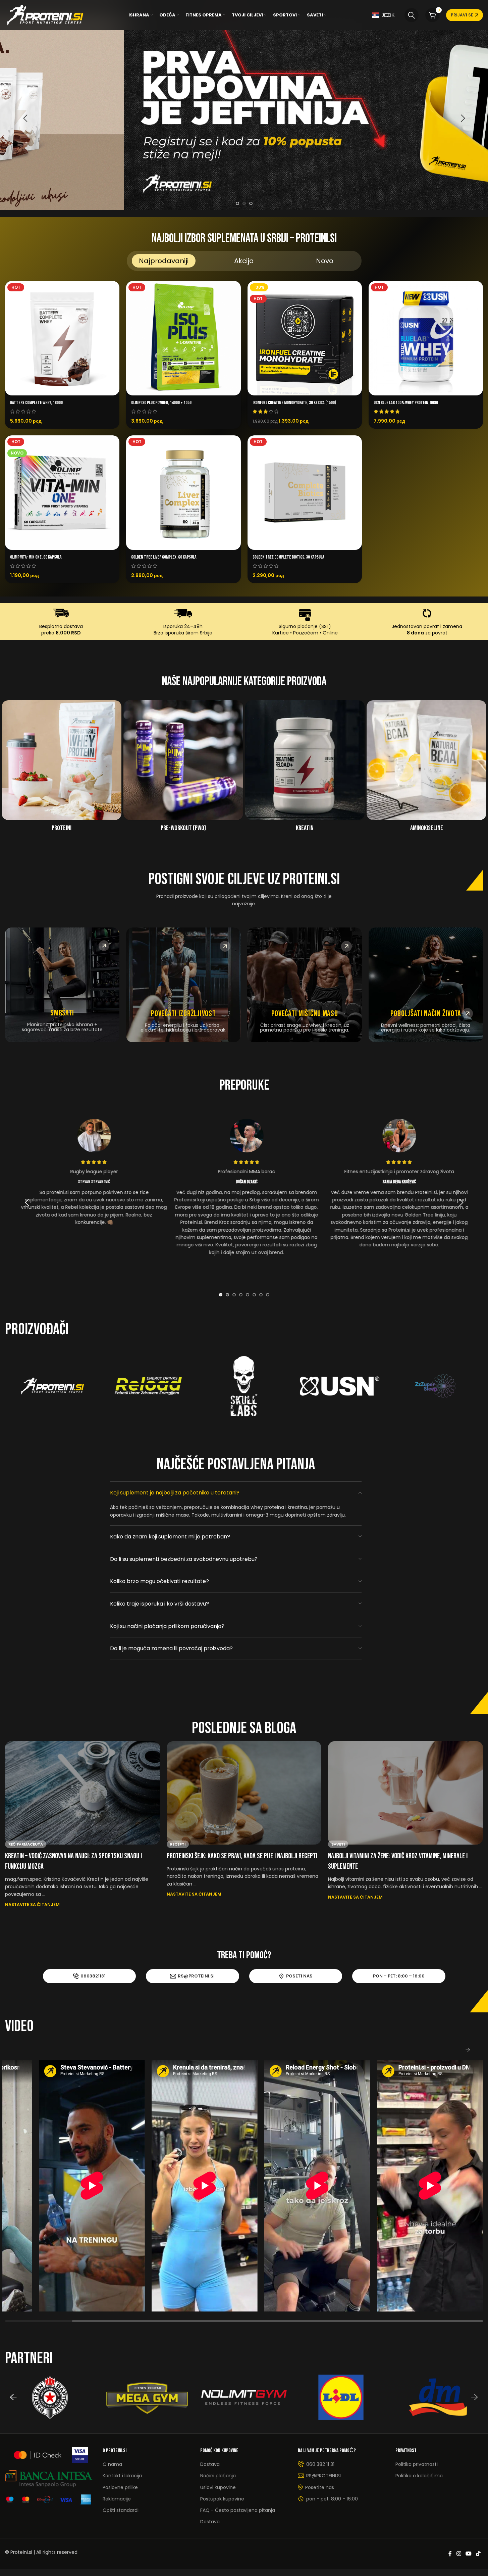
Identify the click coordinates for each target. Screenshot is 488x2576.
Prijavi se (462, 15)
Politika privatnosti (417, 2464)
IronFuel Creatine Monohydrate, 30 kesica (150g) (294, 403)
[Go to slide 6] (254, 1295)
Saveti (338, 1844)
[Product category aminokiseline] (426, 768)
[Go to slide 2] (244, 203)
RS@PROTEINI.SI (323, 2476)
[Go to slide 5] (248, 1295)
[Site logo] (45, 15)
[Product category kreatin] (305, 768)
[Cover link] (62, 985)
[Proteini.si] (53, 1386)
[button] (25, 118)
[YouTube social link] (468, 2554)
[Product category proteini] (62, 768)
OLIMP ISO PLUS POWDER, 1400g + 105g (161, 403)
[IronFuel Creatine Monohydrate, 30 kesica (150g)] (305, 338)
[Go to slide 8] (268, 1295)
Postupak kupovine (222, 2499)
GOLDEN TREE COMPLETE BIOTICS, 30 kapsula (288, 557)
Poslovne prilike (120, 2487)
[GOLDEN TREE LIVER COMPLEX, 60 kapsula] (183, 493)
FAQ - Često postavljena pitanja (238, 2510)
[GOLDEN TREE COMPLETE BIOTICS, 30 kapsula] (305, 493)
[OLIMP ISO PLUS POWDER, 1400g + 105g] (183, 338)
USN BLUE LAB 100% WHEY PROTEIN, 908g (406, 403)
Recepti (178, 1844)
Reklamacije (117, 2499)
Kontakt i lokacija (122, 2476)
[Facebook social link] (450, 2554)
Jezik (388, 15)
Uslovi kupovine (218, 2487)
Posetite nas (320, 2487)
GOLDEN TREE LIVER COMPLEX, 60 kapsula (164, 557)
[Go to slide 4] (241, 1295)
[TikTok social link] (478, 2554)
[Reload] (148, 1386)
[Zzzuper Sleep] (435, 1386)
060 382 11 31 (320, 2464)
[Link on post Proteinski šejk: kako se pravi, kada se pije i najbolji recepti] (244, 1793)
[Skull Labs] (244, 1386)
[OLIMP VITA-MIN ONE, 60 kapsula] (62, 493)
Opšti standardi (121, 2510)
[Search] (412, 15)
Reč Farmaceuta (26, 1844)
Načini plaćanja (218, 2476)
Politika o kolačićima (419, 2476)
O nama (112, 2464)
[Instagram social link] (459, 2554)
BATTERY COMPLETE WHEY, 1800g (36, 403)
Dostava (210, 2464)
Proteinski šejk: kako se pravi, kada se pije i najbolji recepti (242, 1856)
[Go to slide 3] (251, 203)
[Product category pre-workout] (183, 768)
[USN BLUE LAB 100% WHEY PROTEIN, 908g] (426, 338)
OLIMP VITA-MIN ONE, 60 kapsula (36, 557)
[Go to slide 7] (261, 1295)
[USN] (340, 1386)
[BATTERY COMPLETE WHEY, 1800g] (62, 338)
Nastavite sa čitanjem (32, 1904)
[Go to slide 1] (237, 203)
